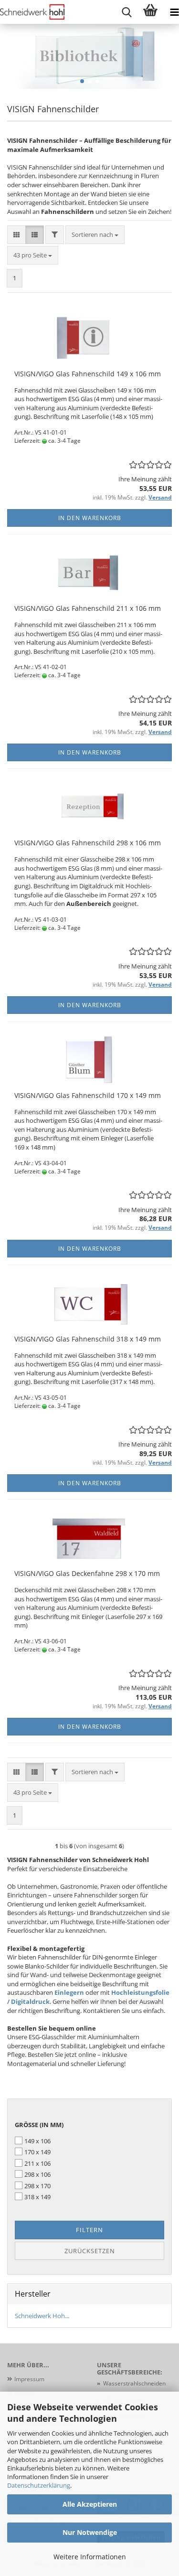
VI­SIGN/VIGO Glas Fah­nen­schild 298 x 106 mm (88, 843)
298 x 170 (37, 2186)
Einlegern (70, 1992)
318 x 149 (37, 2197)
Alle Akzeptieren (90, 2504)
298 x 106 (37, 2174)
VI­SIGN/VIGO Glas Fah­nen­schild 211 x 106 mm (88, 608)
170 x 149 (37, 2152)
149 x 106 (37, 2141)
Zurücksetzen (90, 2251)
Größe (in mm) (39, 2125)
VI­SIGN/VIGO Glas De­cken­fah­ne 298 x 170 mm (87, 1573)
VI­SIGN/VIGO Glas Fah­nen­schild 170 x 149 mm (88, 1095)
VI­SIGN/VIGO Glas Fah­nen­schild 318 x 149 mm (88, 1339)
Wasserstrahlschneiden (134, 2383)
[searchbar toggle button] (126, 12)
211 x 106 (37, 2163)
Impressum (29, 2379)
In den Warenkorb (90, 518)
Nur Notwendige (90, 2532)
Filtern (89, 2230)
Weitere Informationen (90, 2557)
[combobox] (95, 235)
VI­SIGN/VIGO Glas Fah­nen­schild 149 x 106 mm (88, 374)
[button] (82, 81)
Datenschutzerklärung (39, 2485)
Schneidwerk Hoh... (42, 2316)
